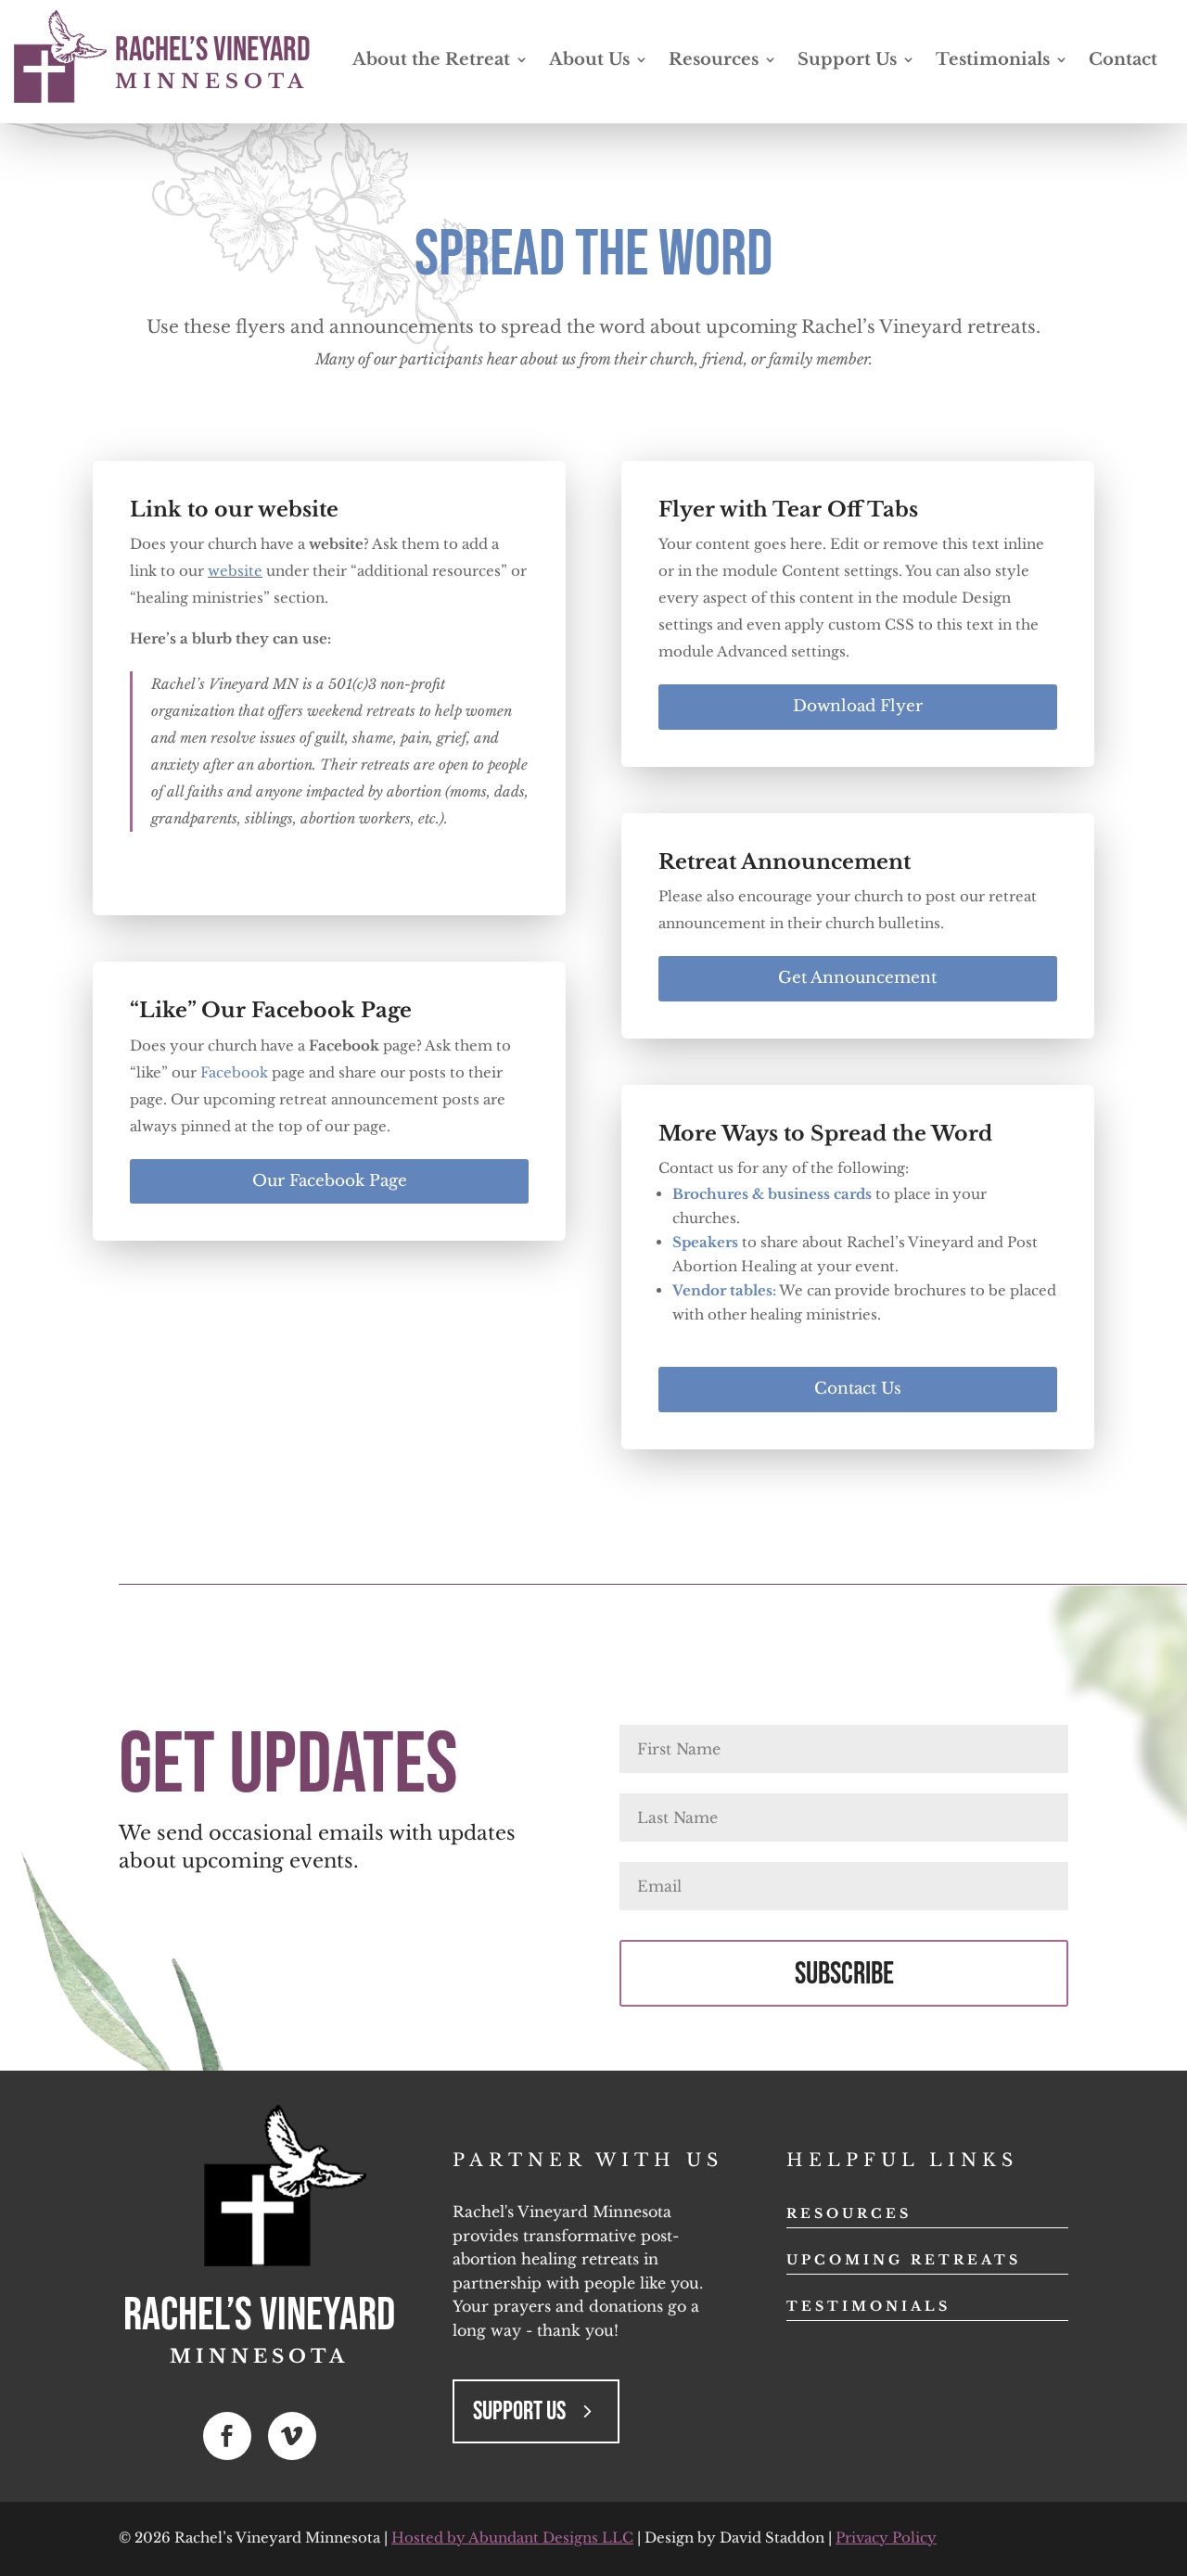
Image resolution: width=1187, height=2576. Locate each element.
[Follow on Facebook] (227, 2436)
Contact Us (858, 1389)
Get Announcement (857, 978)
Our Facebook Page (330, 1181)
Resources (714, 61)
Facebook (234, 1072)
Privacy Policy (886, 2538)
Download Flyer (858, 706)
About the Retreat (431, 61)
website (235, 571)
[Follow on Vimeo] (292, 2436)
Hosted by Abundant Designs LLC (512, 2538)
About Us (589, 61)
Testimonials (993, 61)
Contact (1123, 61)
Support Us (847, 61)
